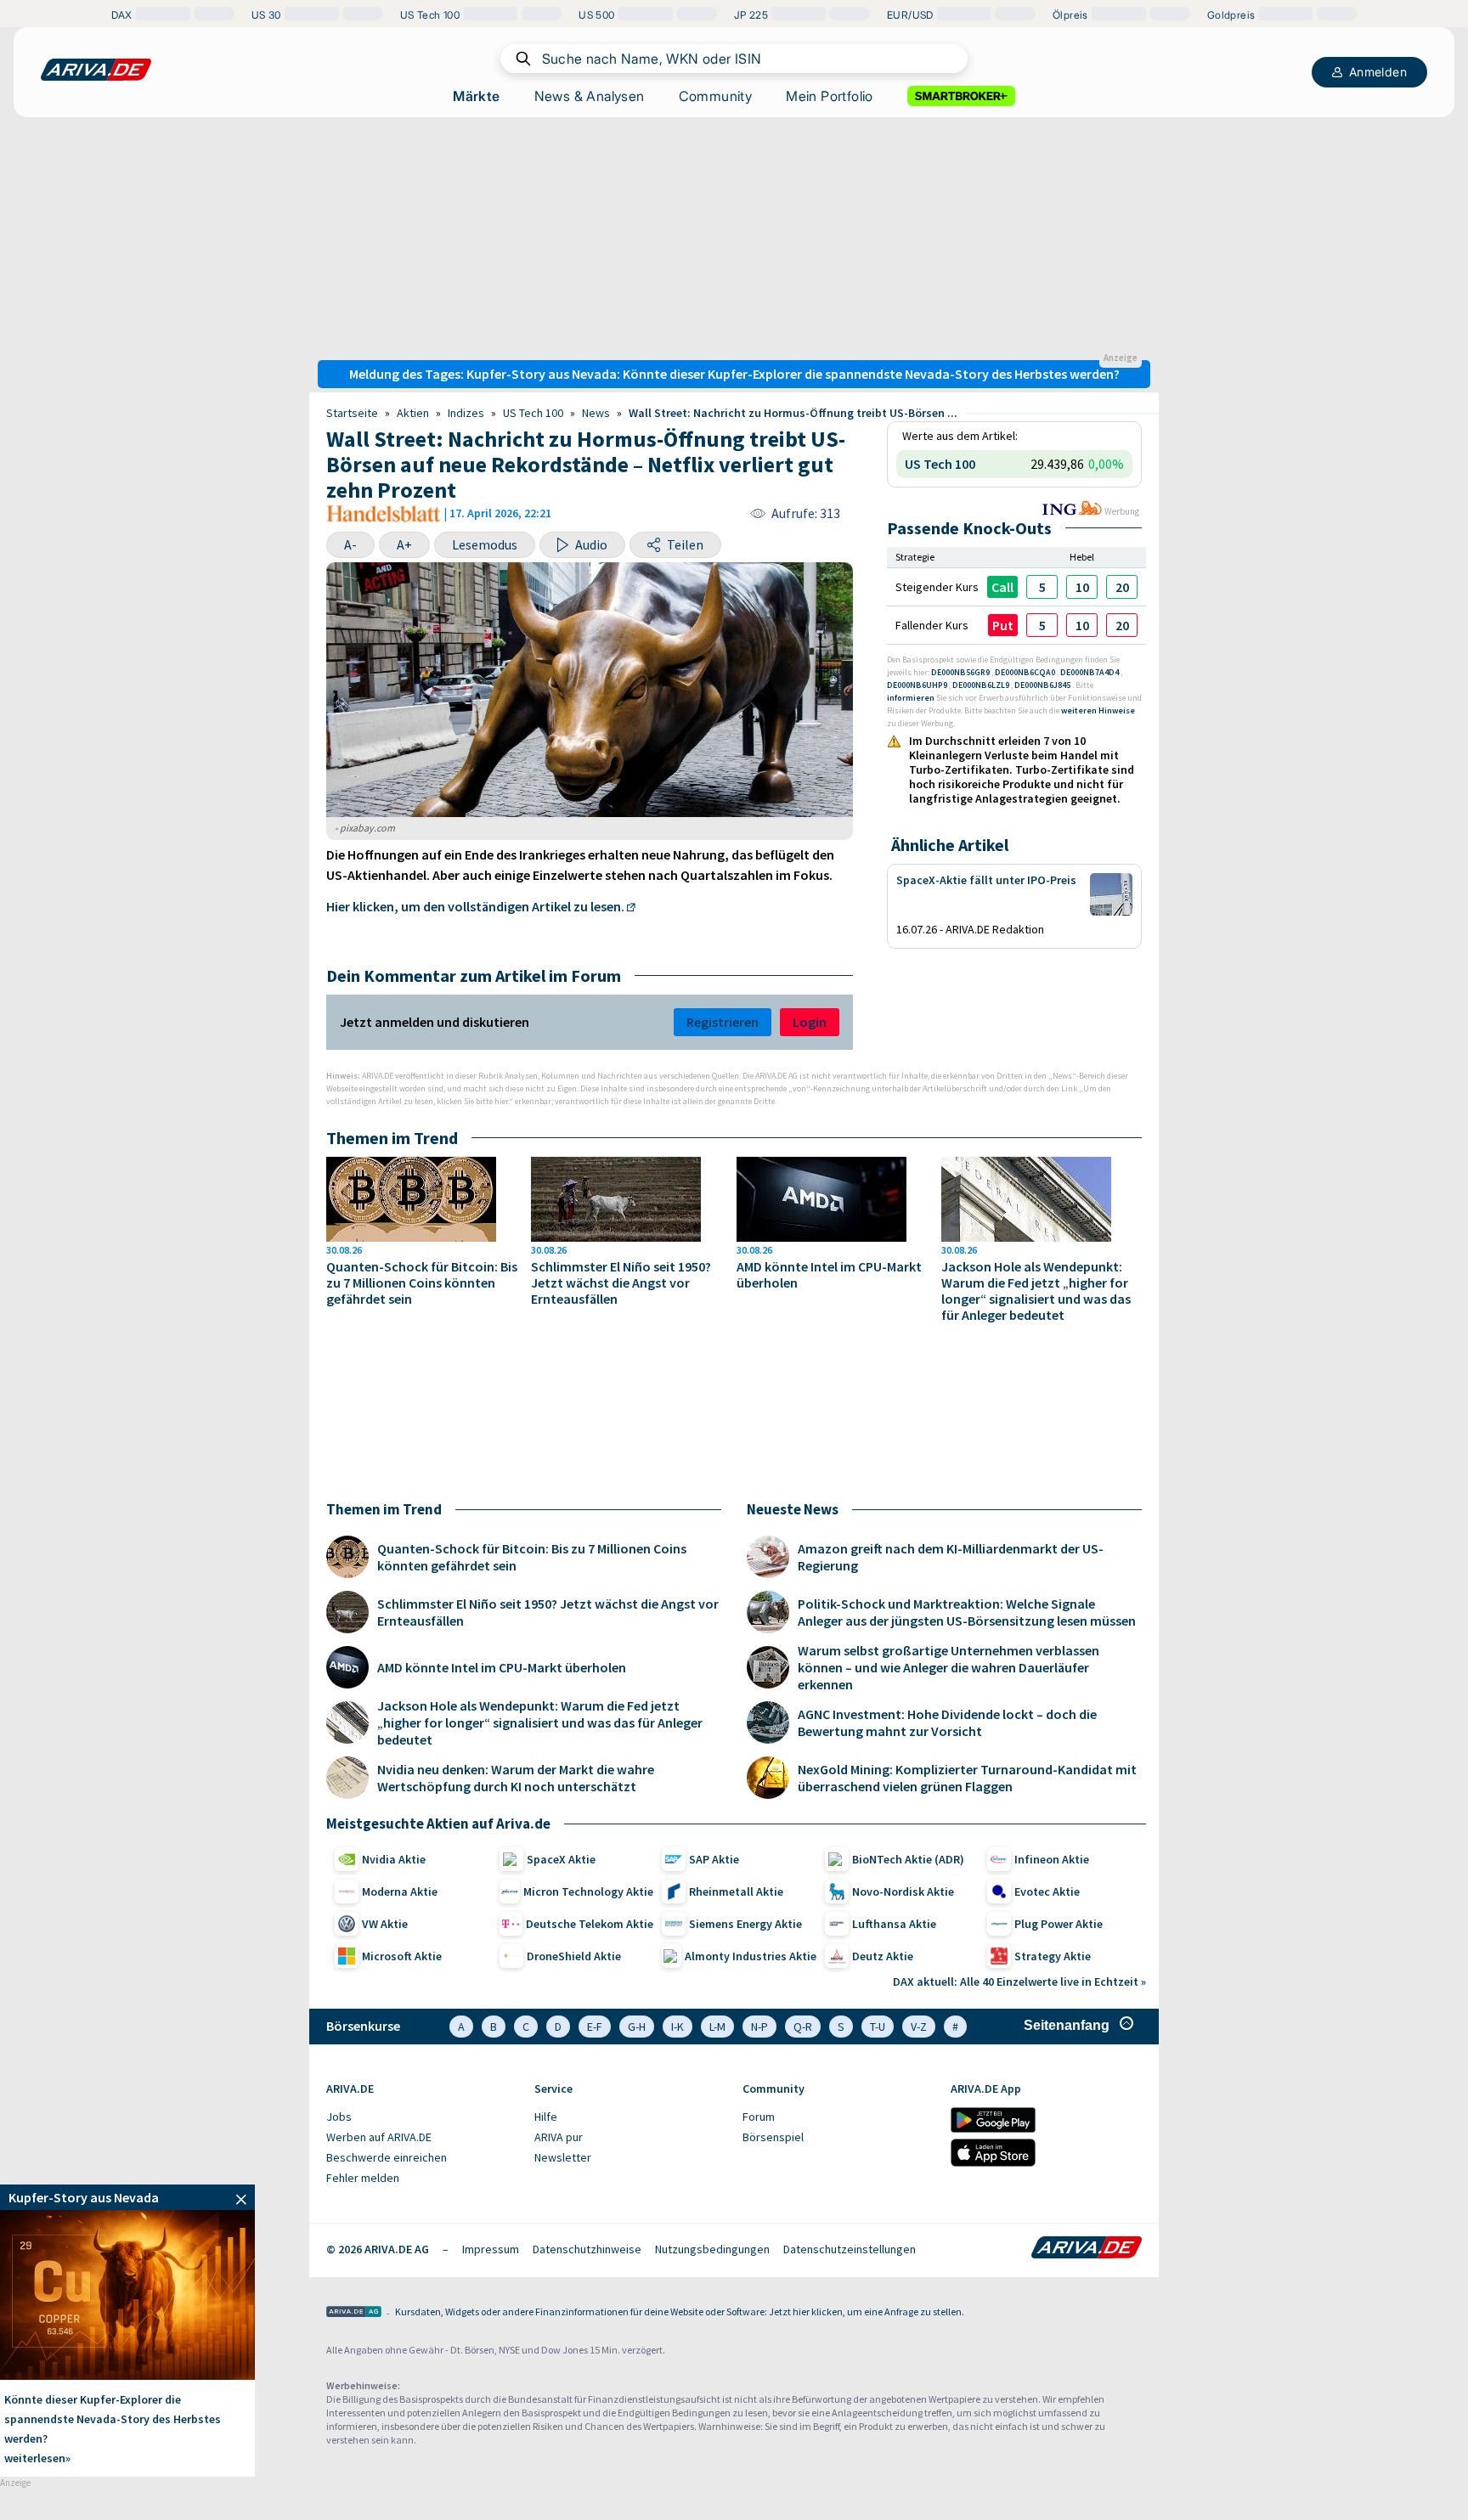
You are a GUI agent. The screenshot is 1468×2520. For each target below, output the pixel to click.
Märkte (476, 96)
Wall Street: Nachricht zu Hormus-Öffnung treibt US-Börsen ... (793, 413)
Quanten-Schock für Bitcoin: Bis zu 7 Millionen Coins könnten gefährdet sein (422, 1283)
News (596, 413)
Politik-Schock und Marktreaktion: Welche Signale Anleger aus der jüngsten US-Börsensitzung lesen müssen (967, 1612)
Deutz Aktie (883, 1956)
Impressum (491, 2249)
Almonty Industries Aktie (751, 1956)
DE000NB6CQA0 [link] (1026, 672)
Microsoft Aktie (402, 1956)
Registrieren (723, 1022)
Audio (591, 544)
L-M (717, 2027)
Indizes (466, 413)
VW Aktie (385, 1924)
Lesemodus (485, 544)
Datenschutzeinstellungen (850, 2249)
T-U (878, 2027)
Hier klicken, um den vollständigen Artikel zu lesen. (475, 906)
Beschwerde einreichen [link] (387, 2157)
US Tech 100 (533, 413)
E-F (595, 2027)
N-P (759, 2027)
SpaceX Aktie (561, 1859)
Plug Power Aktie (1059, 1924)
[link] (1042, 587)
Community (716, 96)
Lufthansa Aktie (894, 1924)
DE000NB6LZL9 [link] (982, 685)
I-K (678, 2027)
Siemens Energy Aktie (745, 1924)
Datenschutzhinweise (587, 2249)
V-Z (919, 2027)
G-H (637, 2027)
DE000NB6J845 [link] (1043, 685)
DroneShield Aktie (574, 1956)
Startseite (352, 413)
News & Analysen (590, 96)
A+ (404, 544)
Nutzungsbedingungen (712, 2249)
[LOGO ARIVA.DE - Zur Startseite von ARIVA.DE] (96, 70)
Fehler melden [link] (363, 2178)
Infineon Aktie (1052, 1859)
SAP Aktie (714, 1859)
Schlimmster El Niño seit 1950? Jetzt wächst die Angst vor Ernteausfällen (621, 1283)
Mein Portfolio (830, 96)
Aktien (413, 413)
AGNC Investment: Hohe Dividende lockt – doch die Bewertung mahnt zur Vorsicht (947, 1722)
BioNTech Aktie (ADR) (908, 1859)
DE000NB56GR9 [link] (961, 672)
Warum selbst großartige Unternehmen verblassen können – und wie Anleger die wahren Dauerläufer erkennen (949, 1667)
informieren (911, 698)
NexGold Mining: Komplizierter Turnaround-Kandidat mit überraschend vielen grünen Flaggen (967, 1778)
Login (810, 1022)
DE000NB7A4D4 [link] (1090, 672)
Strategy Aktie (1053, 1956)
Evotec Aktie (1047, 1891)
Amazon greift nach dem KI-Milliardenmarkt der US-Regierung (951, 1557)
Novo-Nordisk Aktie (903, 1891)
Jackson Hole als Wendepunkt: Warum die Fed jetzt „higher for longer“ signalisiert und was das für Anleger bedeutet (1036, 1291)
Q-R (803, 2027)
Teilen (685, 544)
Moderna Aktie (400, 1891)
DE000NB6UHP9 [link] (918, 685)
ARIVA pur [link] (559, 2137)
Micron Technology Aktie (588, 1891)
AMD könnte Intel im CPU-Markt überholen (829, 1275)
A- (350, 544)
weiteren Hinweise (1098, 710)
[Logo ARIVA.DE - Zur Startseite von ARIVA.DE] (1087, 2249)
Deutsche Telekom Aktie (590, 1924)
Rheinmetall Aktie (736, 1891)
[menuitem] (422, 2117)
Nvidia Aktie (394, 1859)
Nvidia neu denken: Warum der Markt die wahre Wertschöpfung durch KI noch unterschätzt (516, 1778)
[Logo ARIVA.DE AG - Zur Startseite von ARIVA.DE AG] (354, 2313)
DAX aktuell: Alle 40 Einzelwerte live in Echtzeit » (1019, 1982)
